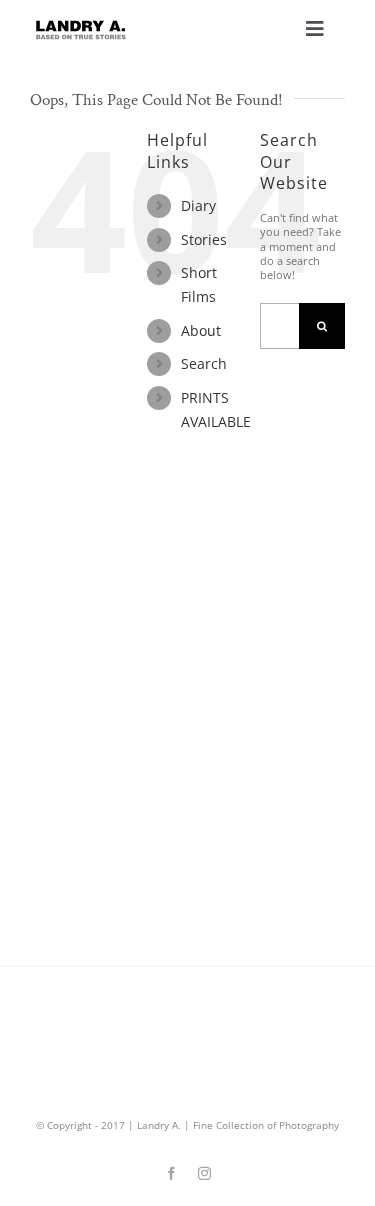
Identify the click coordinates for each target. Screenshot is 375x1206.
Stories (204, 239)
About (201, 330)
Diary (198, 205)
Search (204, 363)
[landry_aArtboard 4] (80, 25)
